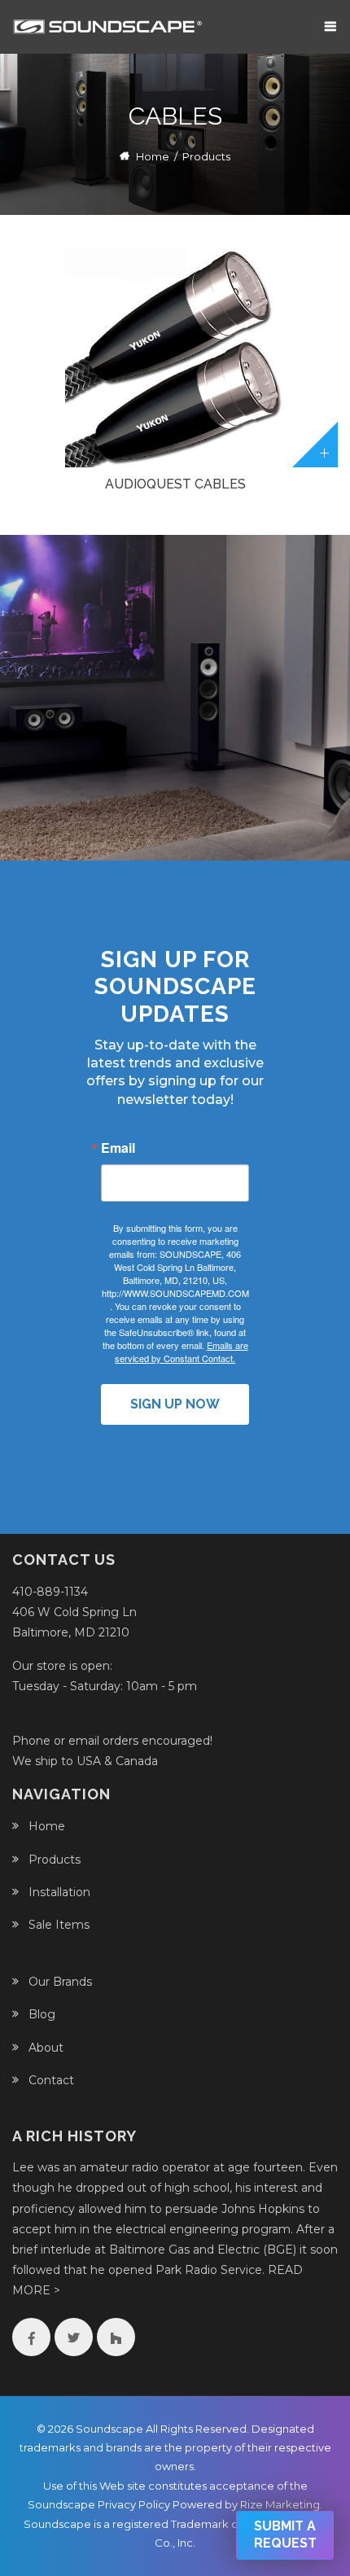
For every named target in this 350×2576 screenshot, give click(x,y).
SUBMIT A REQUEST (285, 2534)
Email (118, 1148)
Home (153, 156)
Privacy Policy (134, 2504)
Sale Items (59, 1925)
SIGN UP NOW (175, 1404)
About (46, 2048)
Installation (59, 1892)
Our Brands (60, 1982)
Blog (42, 2014)
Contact (51, 2080)
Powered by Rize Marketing (246, 2504)
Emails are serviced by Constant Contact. (182, 1352)
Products (55, 1860)
